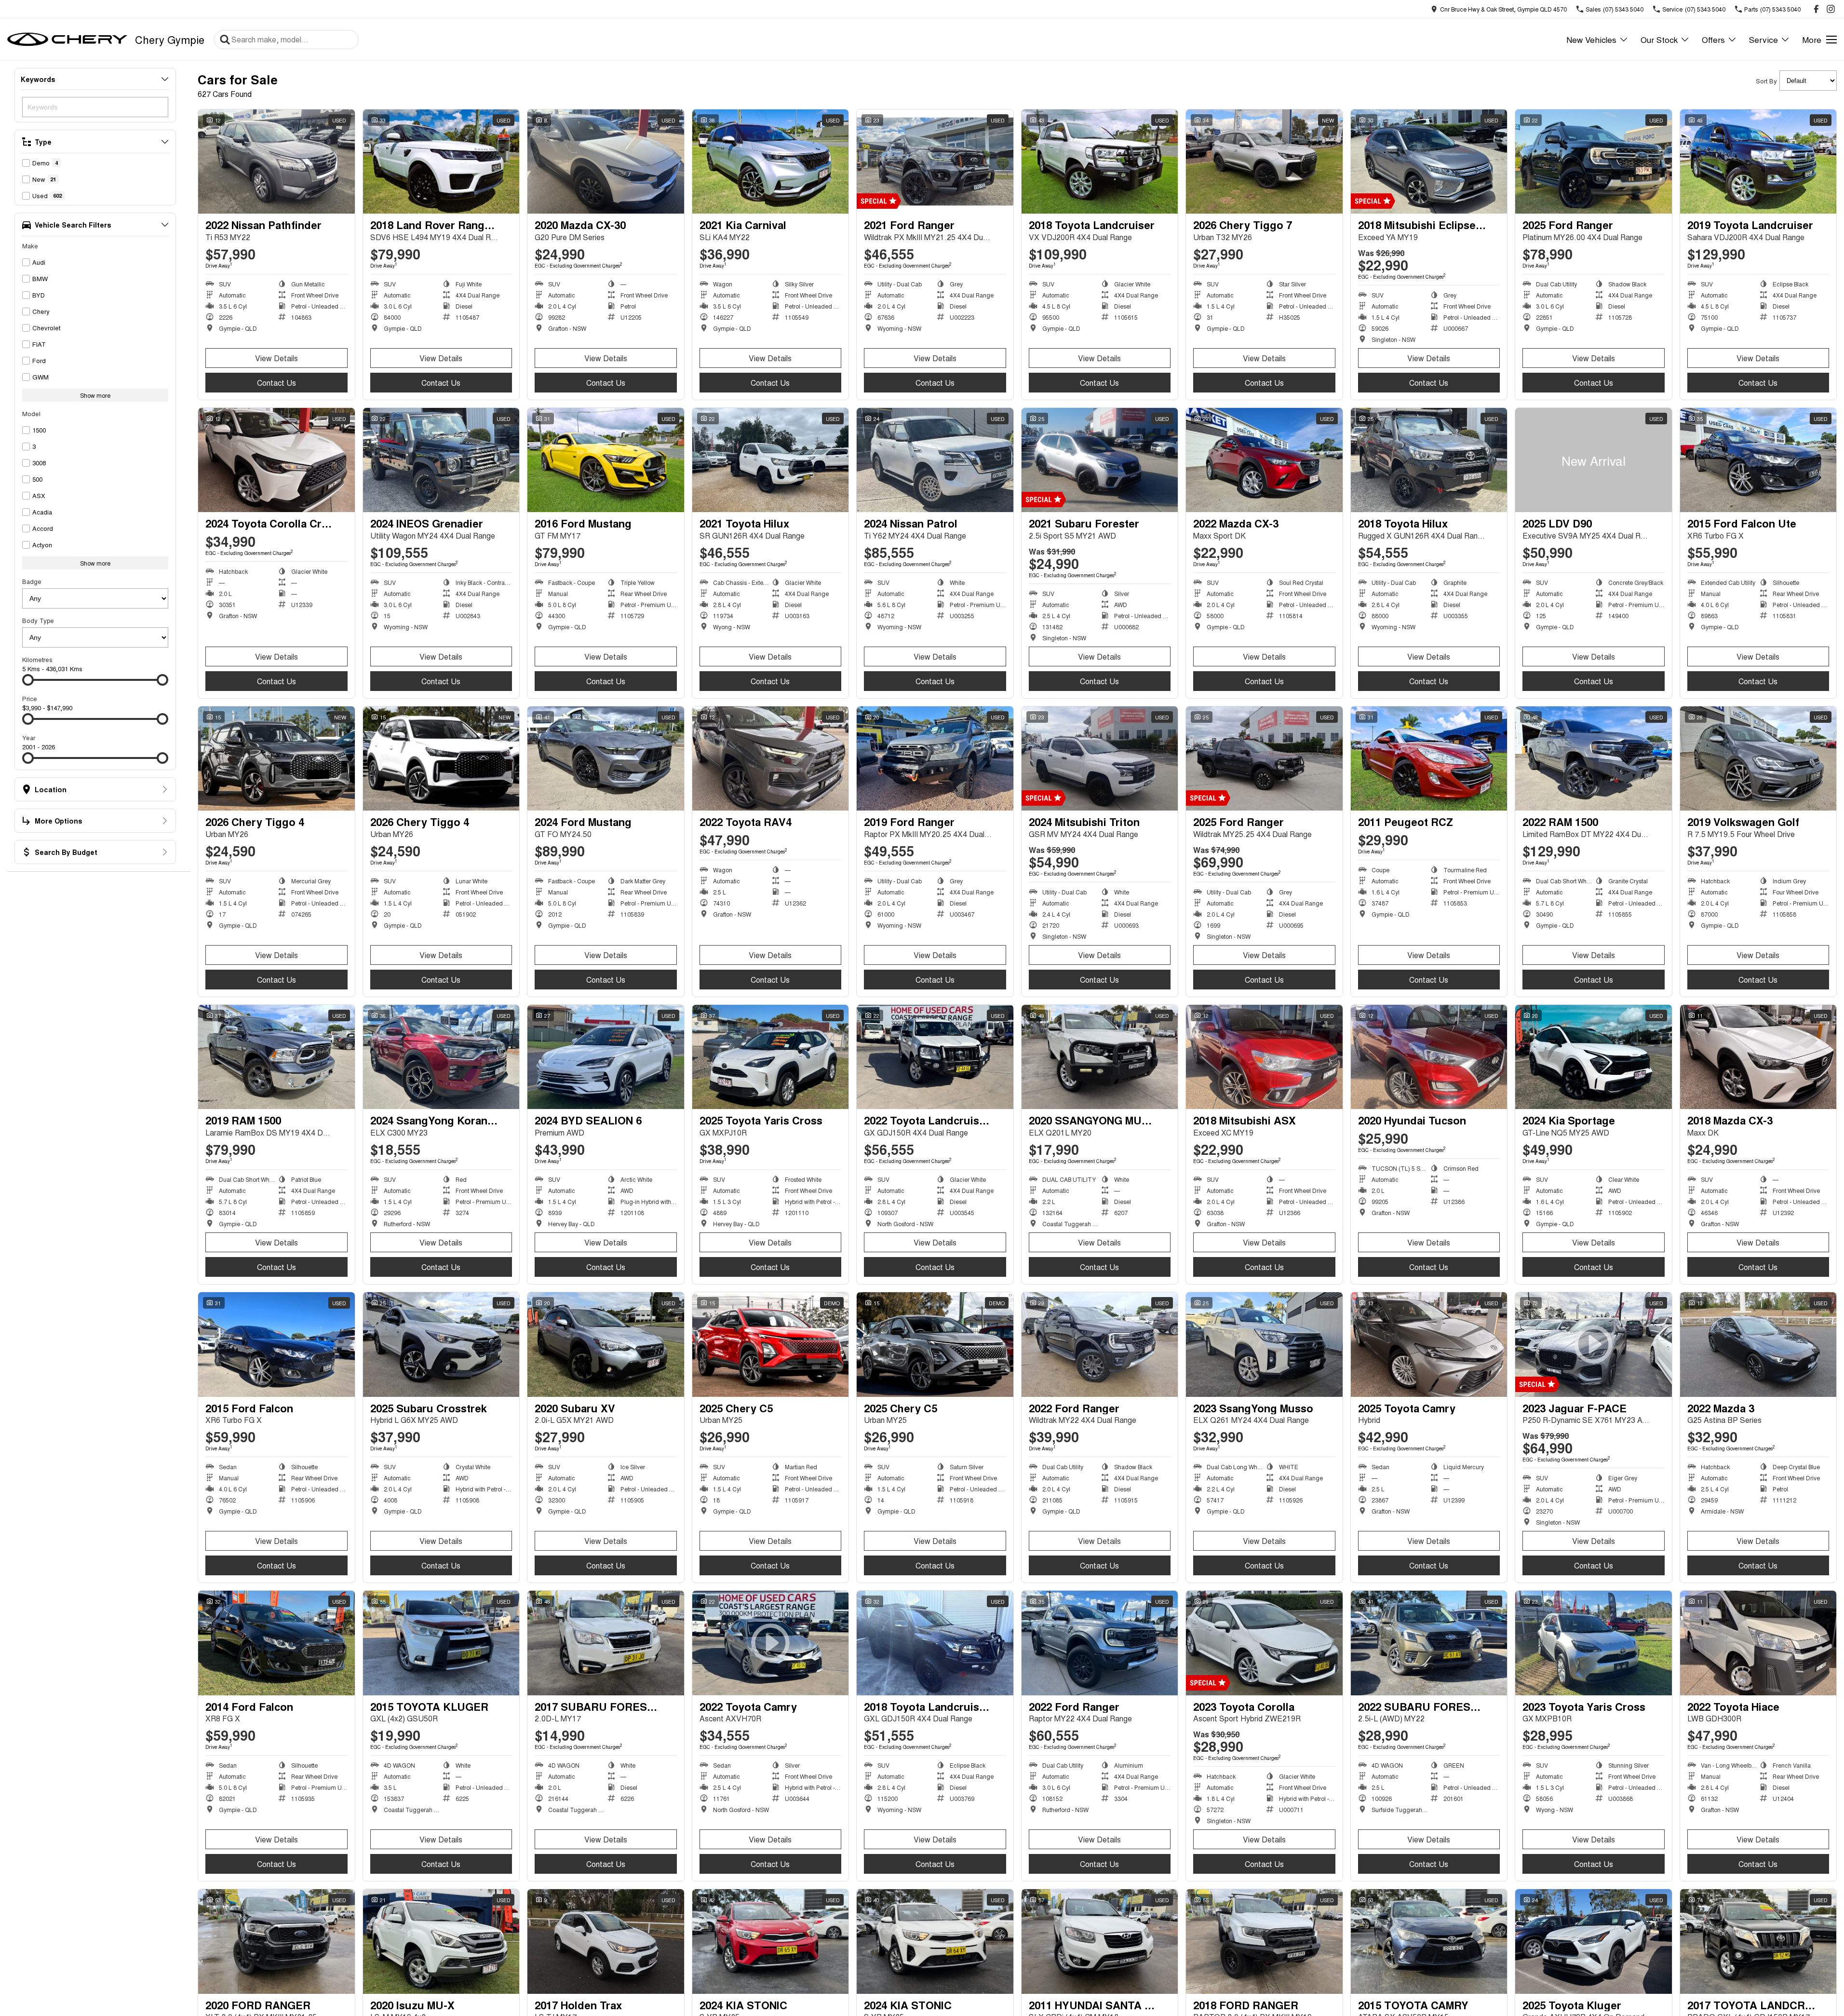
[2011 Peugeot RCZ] (1429, 758)
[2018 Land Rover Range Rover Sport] (441, 162)
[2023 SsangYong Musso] (1264, 1344)
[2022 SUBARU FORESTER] (1429, 1643)
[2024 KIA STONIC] (771, 1941)
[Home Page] (67, 40)
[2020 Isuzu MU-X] (441, 1941)
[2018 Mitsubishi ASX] (1264, 1057)
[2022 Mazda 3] (1758, 1344)
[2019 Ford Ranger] (935, 758)
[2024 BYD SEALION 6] (606, 1057)
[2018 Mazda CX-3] (1758, 1057)
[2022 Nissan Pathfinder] (276, 162)
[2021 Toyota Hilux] (771, 460)
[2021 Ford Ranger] (935, 162)
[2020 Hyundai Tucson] (1429, 1057)
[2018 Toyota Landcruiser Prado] (935, 1643)
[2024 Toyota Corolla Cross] (276, 460)
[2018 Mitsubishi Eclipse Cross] (1429, 162)
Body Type (38, 620)
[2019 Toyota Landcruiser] (1758, 162)
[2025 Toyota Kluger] (1594, 1941)
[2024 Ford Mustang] (606, 758)
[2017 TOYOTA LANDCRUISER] (1758, 1941)
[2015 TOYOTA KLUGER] (441, 1643)
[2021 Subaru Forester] (1100, 460)
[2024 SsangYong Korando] (441, 1057)
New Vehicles (1591, 39)
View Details (276, 358)
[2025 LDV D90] (1594, 460)
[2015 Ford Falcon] (276, 1344)
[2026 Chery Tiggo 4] (276, 758)
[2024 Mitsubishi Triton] (1100, 758)
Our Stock (1659, 39)
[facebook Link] (1816, 9)
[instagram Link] (1831, 9)
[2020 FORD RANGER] (276, 1941)
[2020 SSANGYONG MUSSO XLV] (1100, 1057)
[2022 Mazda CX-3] (1264, 460)
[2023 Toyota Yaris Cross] (1594, 1643)
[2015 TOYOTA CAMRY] (1429, 1941)
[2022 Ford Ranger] (1100, 1344)
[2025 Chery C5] (771, 1344)
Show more (95, 395)
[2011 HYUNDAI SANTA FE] (1100, 1941)
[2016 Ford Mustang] (606, 460)
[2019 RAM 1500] (276, 1057)
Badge (32, 581)
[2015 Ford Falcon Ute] (1758, 460)
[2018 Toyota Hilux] (1429, 460)
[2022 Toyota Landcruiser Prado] (935, 1057)
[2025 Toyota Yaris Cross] (771, 1057)
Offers (1713, 39)
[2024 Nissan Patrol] (935, 460)
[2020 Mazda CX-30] (606, 162)
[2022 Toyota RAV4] (771, 758)
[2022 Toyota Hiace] (1758, 1643)
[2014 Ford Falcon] (276, 1643)
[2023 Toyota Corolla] (1264, 1643)
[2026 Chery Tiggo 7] (1264, 162)
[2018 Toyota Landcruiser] (1100, 162)
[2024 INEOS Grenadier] (441, 460)
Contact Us (276, 383)
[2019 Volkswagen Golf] (1758, 758)
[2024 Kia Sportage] (1594, 1057)
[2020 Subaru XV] (606, 1344)
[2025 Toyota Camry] (1429, 1344)
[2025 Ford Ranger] (1594, 162)
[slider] (28, 680)
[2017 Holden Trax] (606, 1941)
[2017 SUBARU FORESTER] (606, 1643)
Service (1763, 39)
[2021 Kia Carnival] (771, 162)
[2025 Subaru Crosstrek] (441, 1344)
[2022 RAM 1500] (1594, 758)
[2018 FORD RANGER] (1264, 1941)
